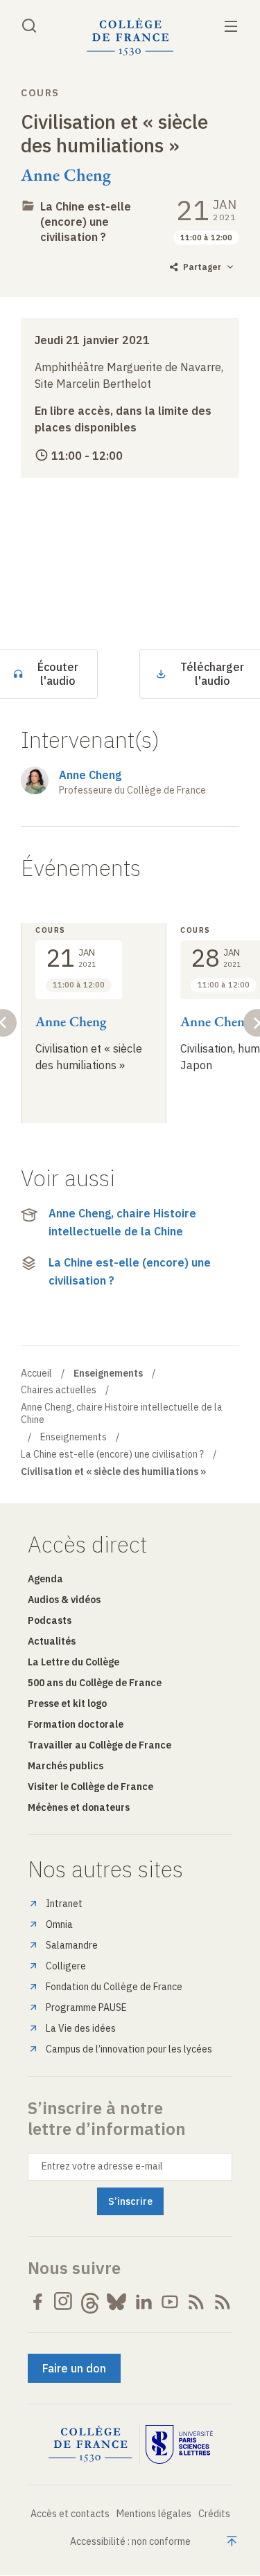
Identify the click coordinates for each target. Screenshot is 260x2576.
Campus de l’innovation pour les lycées (129, 2049)
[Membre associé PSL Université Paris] (180, 2444)
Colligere (66, 1966)
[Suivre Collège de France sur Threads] (90, 2302)
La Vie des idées (81, 2028)
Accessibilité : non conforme (130, 2541)
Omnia (59, 1924)
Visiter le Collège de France (90, 1787)
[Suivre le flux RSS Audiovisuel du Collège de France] (223, 2302)
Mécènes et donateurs (79, 1807)
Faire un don (74, 2368)
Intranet (64, 1904)
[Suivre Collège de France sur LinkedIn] (144, 2302)
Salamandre (72, 1945)
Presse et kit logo (67, 1703)
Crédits (214, 2514)
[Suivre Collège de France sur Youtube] (170, 2302)
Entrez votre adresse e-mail (102, 2166)
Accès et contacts (70, 2514)
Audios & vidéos (64, 1600)
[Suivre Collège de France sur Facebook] (37, 2302)
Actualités (52, 1641)
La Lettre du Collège (73, 1662)
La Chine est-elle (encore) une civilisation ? (86, 222)
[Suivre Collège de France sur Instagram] (64, 2302)
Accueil (36, 1373)
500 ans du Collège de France (95, 1683)
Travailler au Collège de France (99, 1745)
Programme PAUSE (86, 2007)
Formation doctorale (76, 1724)
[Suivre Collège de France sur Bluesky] (116, 2302)
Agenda (45, 1579)
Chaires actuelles (59, 1390)
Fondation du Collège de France (114, 1987)
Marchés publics (66, 1766)
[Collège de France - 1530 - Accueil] (130, 37)
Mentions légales (154, 2514)
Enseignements (73, 1437)
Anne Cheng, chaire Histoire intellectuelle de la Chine (122, 1222)
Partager (202, 267)
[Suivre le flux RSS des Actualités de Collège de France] (196, 2302)
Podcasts (50, 1620)
